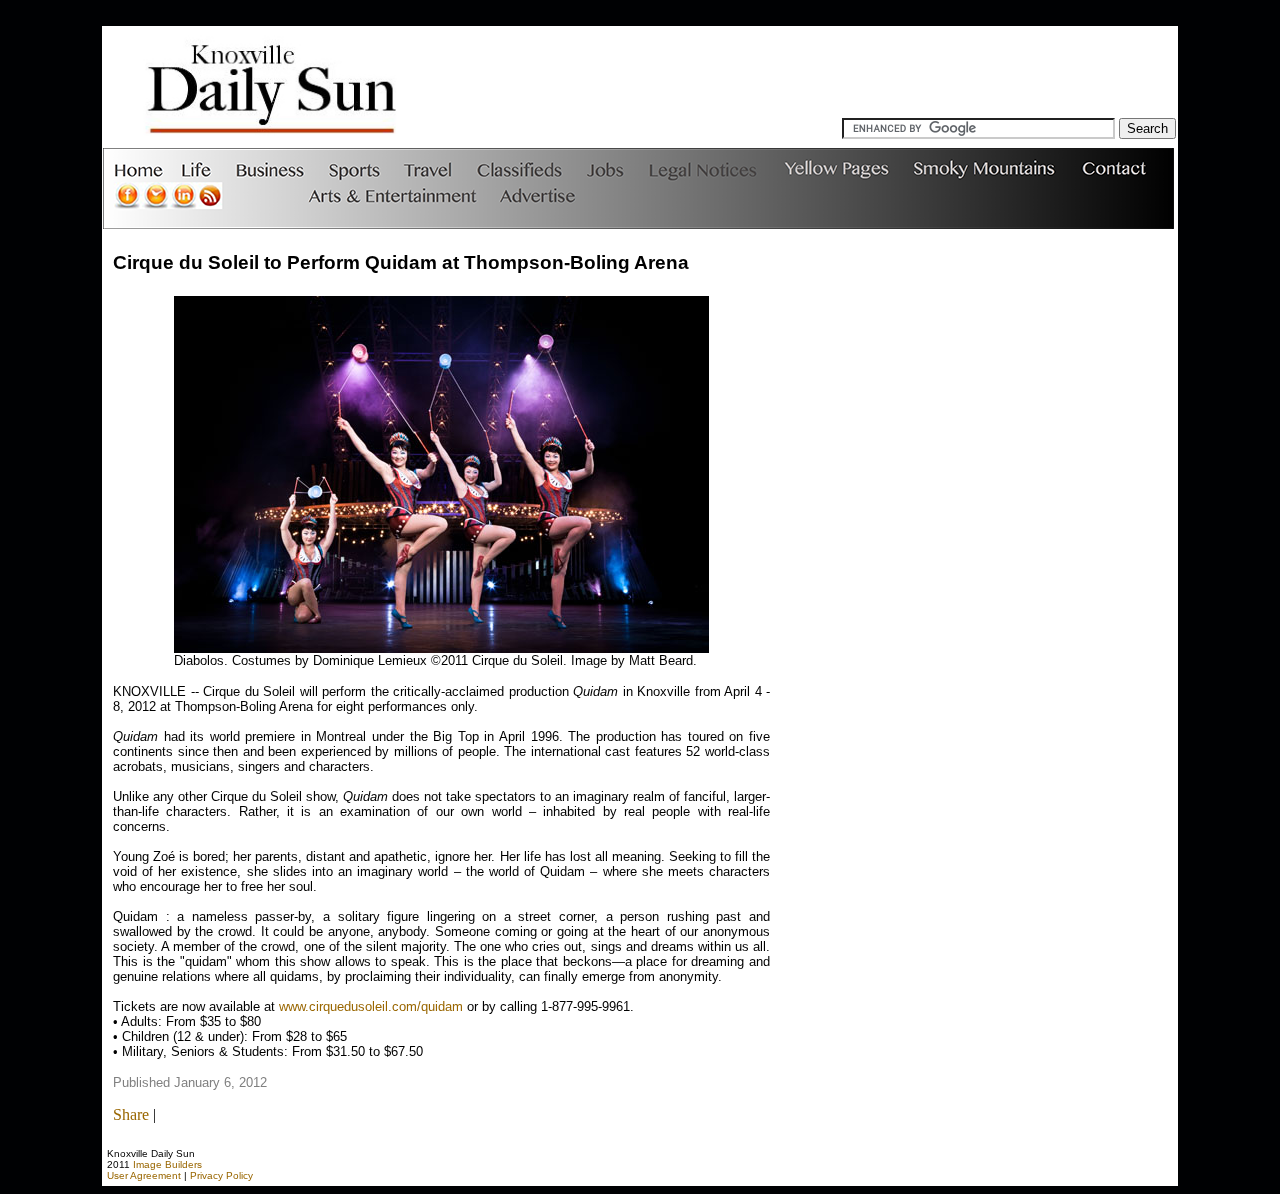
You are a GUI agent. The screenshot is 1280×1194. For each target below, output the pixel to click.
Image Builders (167, 1164)
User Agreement (144, 1175)
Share (131, 1114)
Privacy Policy (221, 1175)
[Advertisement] (808, 73)
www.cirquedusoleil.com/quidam (371, 1006)
